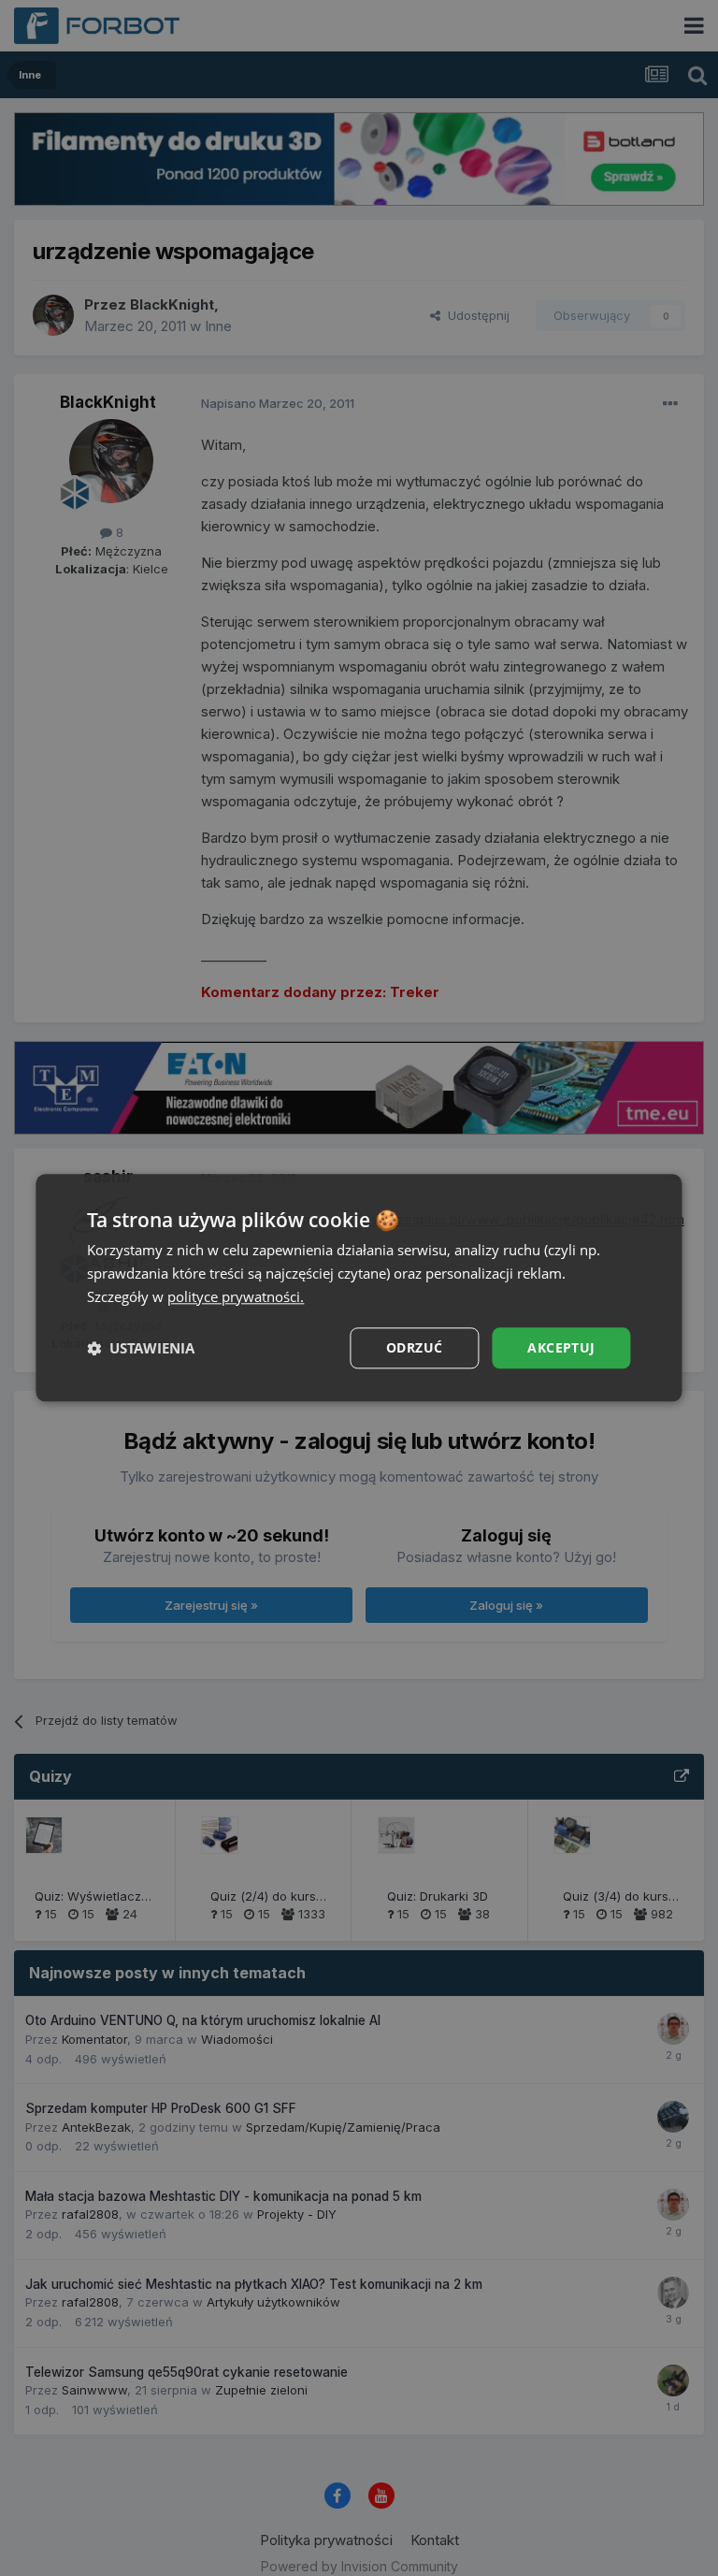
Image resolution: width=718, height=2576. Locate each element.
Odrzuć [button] (414, 1347)
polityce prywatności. (236, 1296)
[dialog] (359, 1288)
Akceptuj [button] (561, 1347)
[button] (141, 1348)
